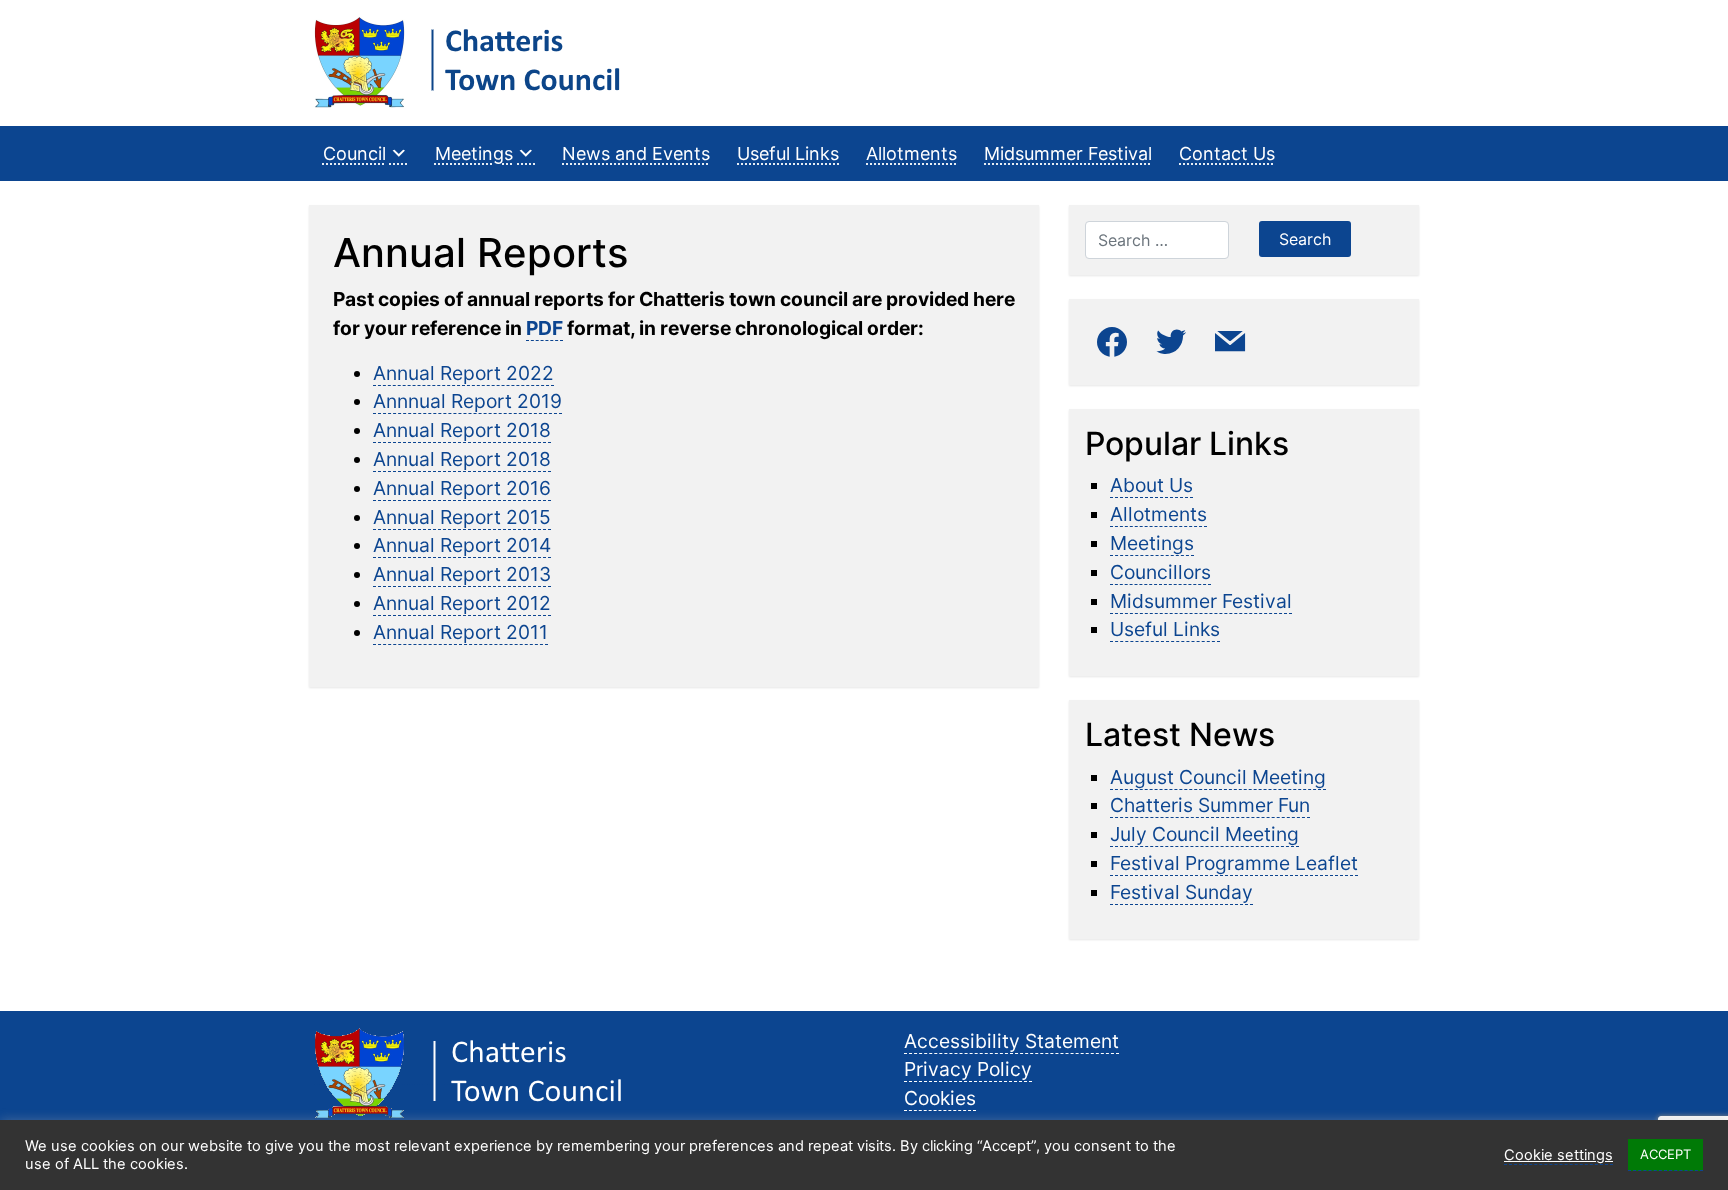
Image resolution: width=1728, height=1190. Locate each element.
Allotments (911, 153)
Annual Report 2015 (462, 517)
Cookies (940, 1098)
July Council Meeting (1204, 834)
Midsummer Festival (1068, 153)
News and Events (636, 153)
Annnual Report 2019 (467, 401)
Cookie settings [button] (1558, 1155)
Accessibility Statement (1011, 1041)
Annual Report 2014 (462, 545)
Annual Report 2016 (462, 488)
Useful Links (788, 153)
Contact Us (1227, 153)
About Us (1151, 485)
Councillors (1160, 572)
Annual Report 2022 (463, 373)
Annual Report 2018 (462, 430)
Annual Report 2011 (460, 632)
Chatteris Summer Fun (1210, 805)
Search (1305, 239)
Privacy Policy (968, 1069)
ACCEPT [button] (1665, 1154)
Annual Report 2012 (462, 603)
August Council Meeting (1218, 777)
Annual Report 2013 (462, 574)
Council (354, 153)
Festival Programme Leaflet (1234, 863)
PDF (544, 328)
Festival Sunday (1181, 892)
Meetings (474, 153)
